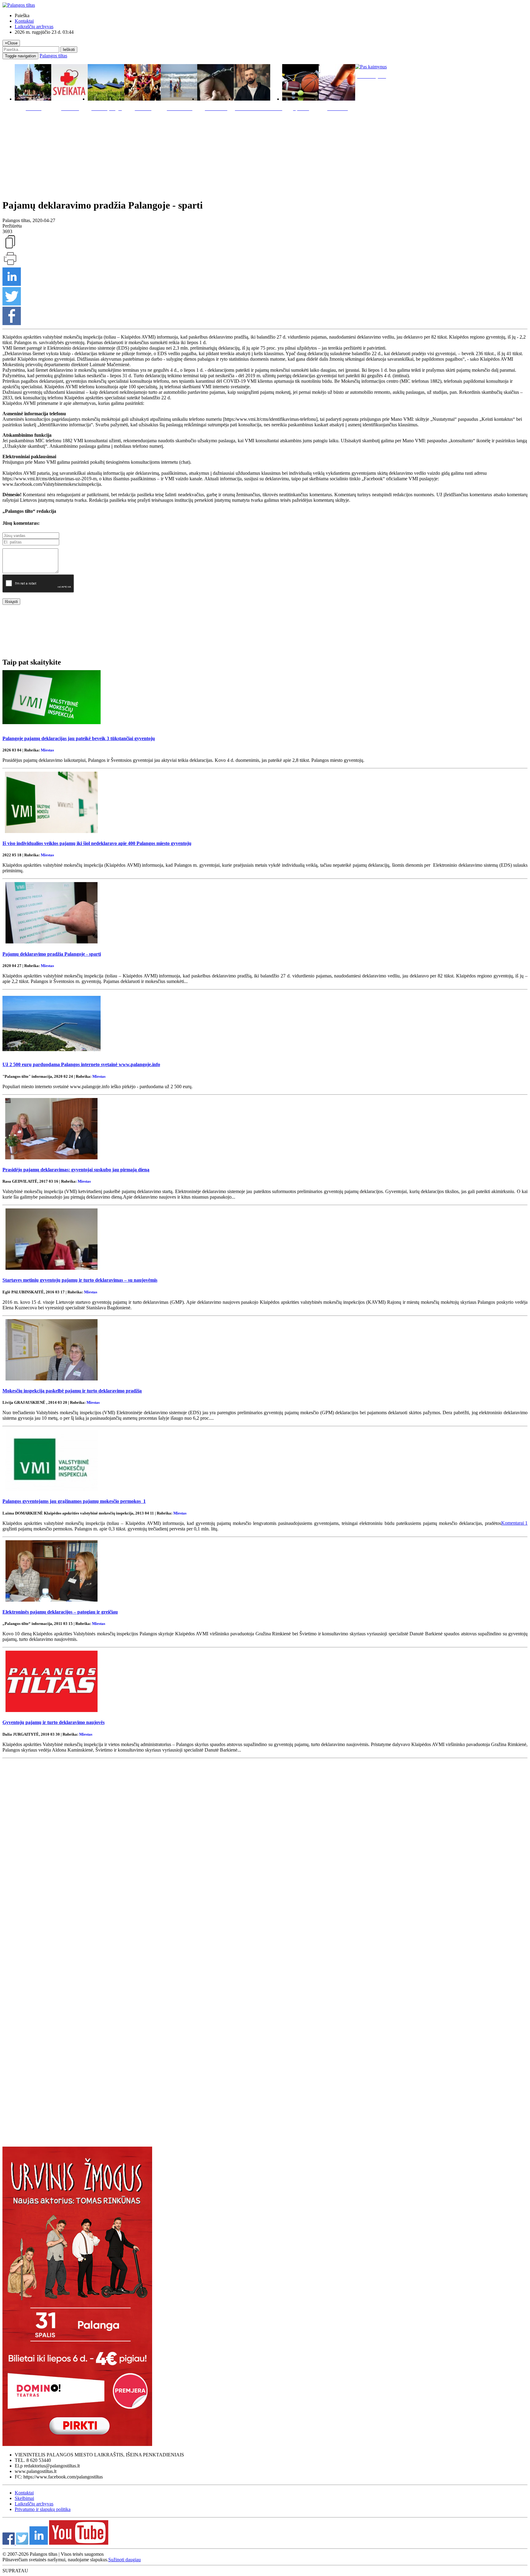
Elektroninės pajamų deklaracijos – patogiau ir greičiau (60, 1612)
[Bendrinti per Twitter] (12, 304)
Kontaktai (24, 21)
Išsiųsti (11, 602)
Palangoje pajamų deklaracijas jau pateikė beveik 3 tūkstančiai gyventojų (79, 738)
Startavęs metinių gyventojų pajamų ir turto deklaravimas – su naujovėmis (80, 1280)
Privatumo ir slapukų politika (43, 2509)
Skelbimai (24, 2498)
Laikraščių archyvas (34, 27)
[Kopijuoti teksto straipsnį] (10, 248)
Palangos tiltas (53, 56)
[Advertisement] (265, 154)
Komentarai (514, 1523)
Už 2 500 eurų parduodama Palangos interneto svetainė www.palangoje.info (81, 1064)
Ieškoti (69, 50)
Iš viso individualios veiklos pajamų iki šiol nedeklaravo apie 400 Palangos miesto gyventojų (97, 843)
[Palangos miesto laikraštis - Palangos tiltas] (19, 5)
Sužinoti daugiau (125, 2560)
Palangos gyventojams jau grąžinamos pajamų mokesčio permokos (74, 1501)
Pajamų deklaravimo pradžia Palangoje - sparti (52, 954)
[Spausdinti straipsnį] (10, 265)
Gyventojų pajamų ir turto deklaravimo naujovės (54, 1722)
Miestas (47, 750)
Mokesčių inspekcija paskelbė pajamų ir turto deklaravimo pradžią (72, 1391)
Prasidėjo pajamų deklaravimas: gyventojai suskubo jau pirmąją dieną (76, 1170)
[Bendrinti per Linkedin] (12, 284)
